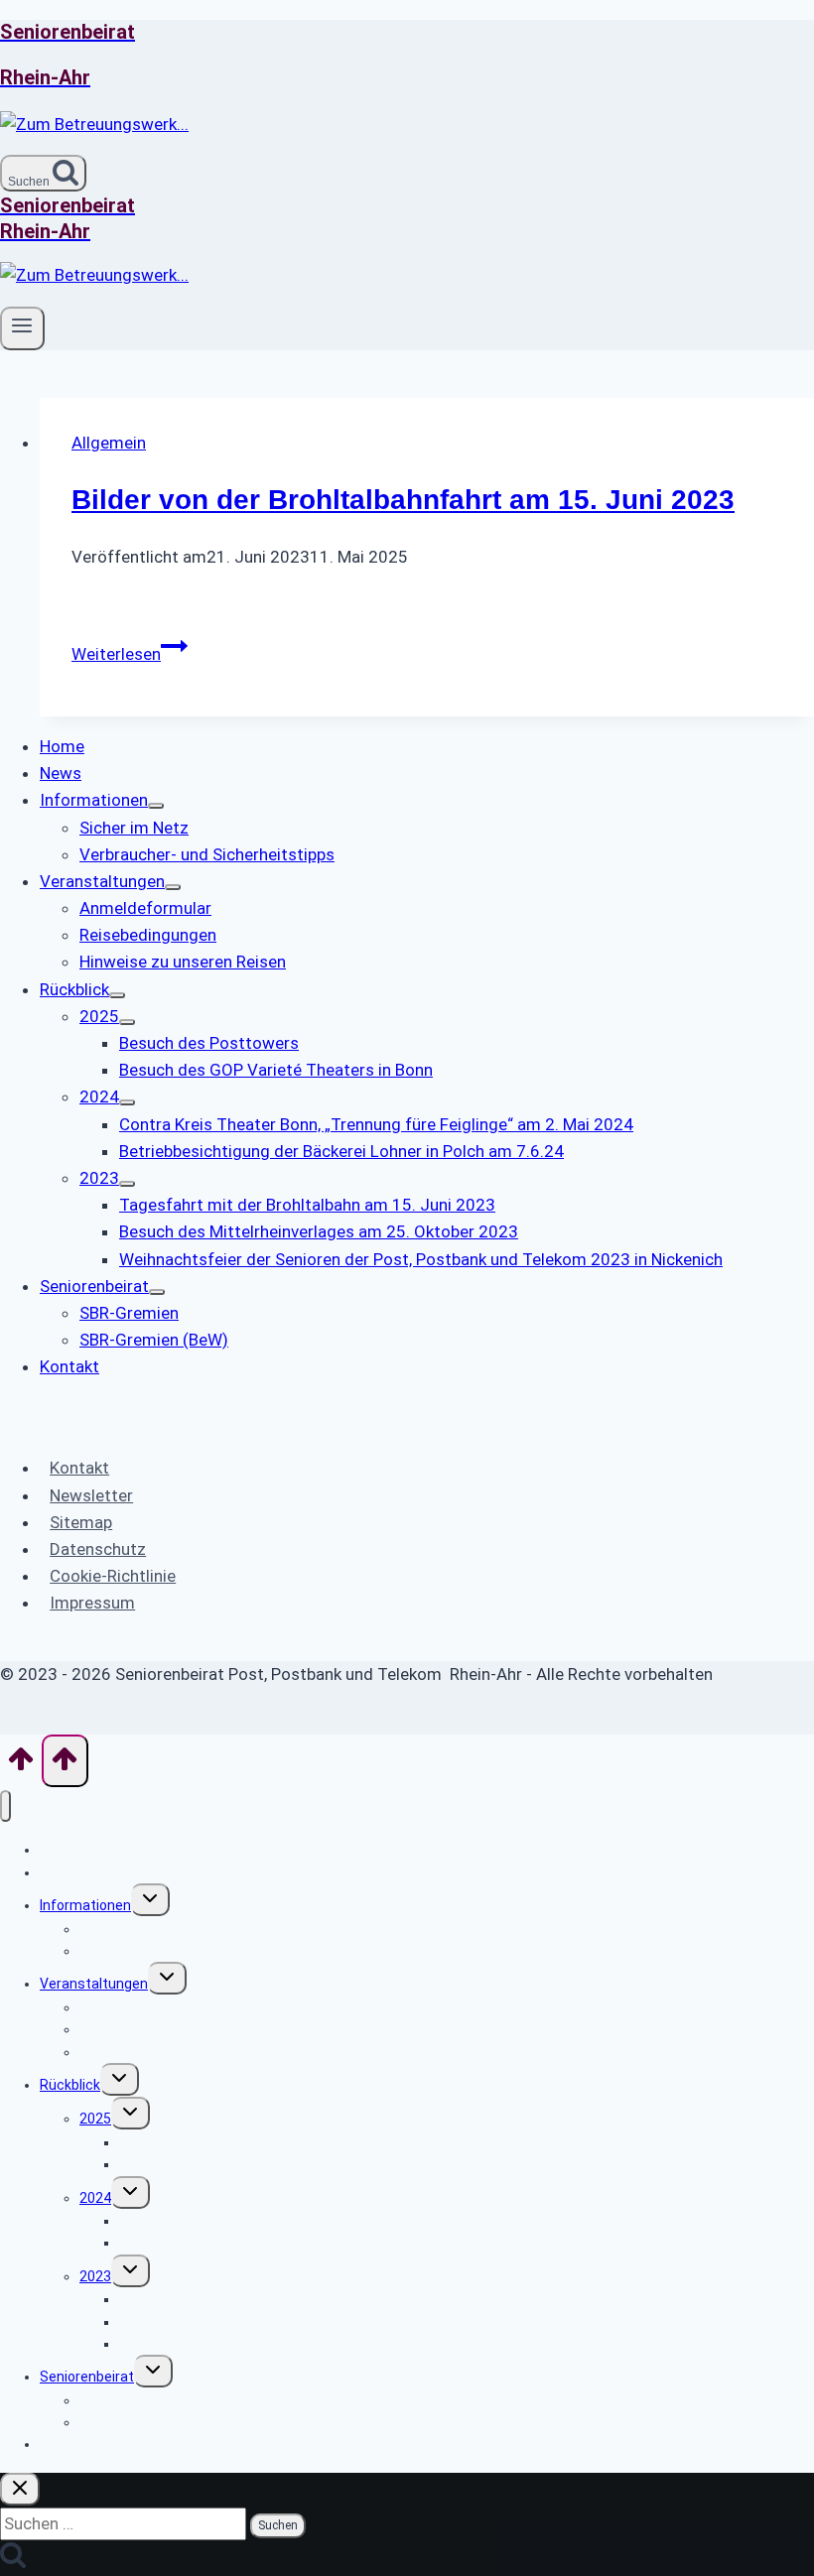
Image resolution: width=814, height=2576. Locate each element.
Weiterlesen (130, 654)
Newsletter (91, 1495)
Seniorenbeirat (87, 2377)
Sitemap (81, 1522)
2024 (95, 2198)
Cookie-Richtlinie (113, 1576)
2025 (95, 2119)
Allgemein (109, 443)
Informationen (85, 1905)
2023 (95, 2276)
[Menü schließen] (5, 1806)
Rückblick (70, 2085)
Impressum (92, 1603)
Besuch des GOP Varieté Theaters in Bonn (254, 2164)
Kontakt (79, 1468)
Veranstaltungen (94, 1984)
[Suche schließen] (20, 2489)
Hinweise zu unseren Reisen (169, 2052)
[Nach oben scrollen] (21, 1765)
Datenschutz (98, 1549)
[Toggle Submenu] (156, 806)
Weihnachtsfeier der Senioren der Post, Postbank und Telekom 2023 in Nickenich (376, 2344)
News (58, 1872)
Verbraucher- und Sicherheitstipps (190, 1951)
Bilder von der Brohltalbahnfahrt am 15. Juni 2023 (403, 500)
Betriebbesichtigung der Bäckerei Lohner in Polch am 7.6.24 (307, 2243)
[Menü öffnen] (22, 328)
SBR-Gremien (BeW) (143, 2422)
